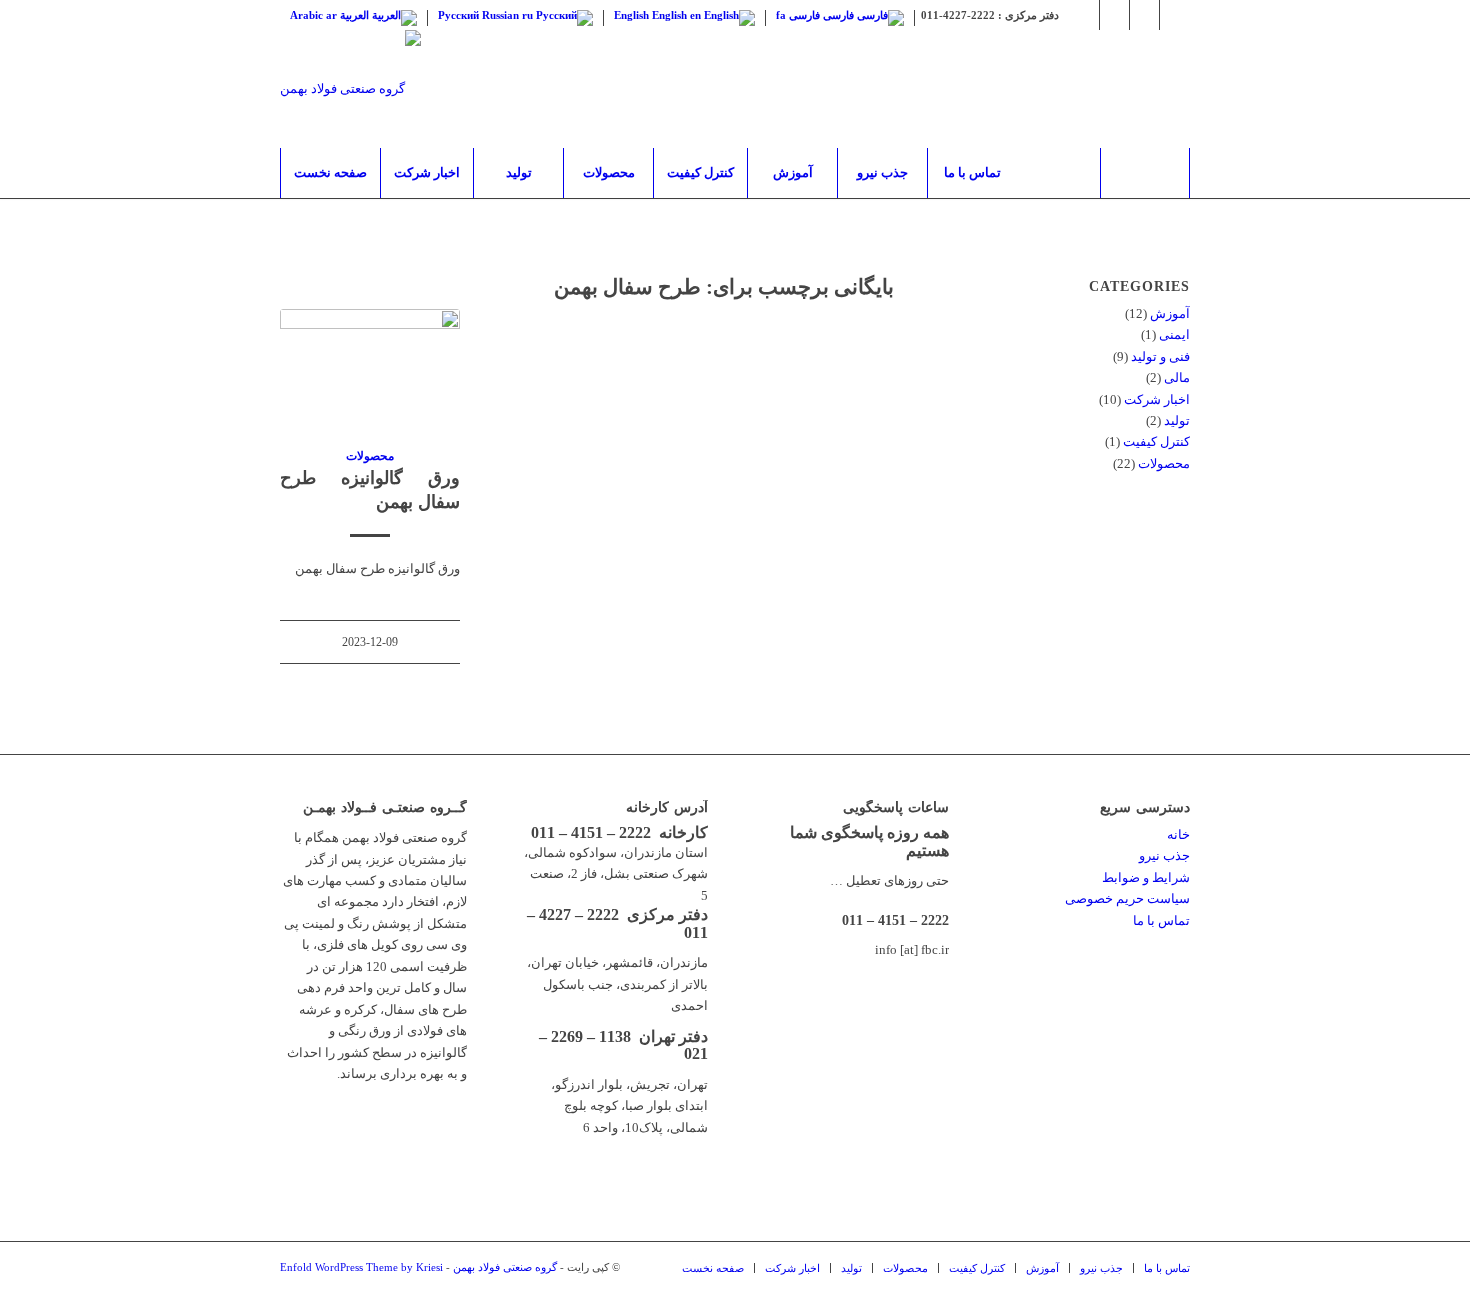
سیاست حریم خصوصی (1127, 898)
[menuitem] (330, 173)
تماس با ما (1161, 920)
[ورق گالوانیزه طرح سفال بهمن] (370, 366)
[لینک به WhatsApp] (1114, 15)
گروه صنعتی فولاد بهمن (505, 1267)
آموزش (1170, 313)
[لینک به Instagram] (1084, 15)
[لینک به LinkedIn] (1144, 15)
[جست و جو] (1145, 173)
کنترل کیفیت (1156, 441)
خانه (1178, 834)
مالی (1177, 377)
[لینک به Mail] (1175, 15)
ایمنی (1174, 334)
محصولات (370, 456)
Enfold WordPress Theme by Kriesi (361, 1267)
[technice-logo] (350, 89)
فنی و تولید (1160, 356)
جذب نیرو (1164, 855)
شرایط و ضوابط (1146, 877)
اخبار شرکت (1157, 399)
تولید (1177, 420)
